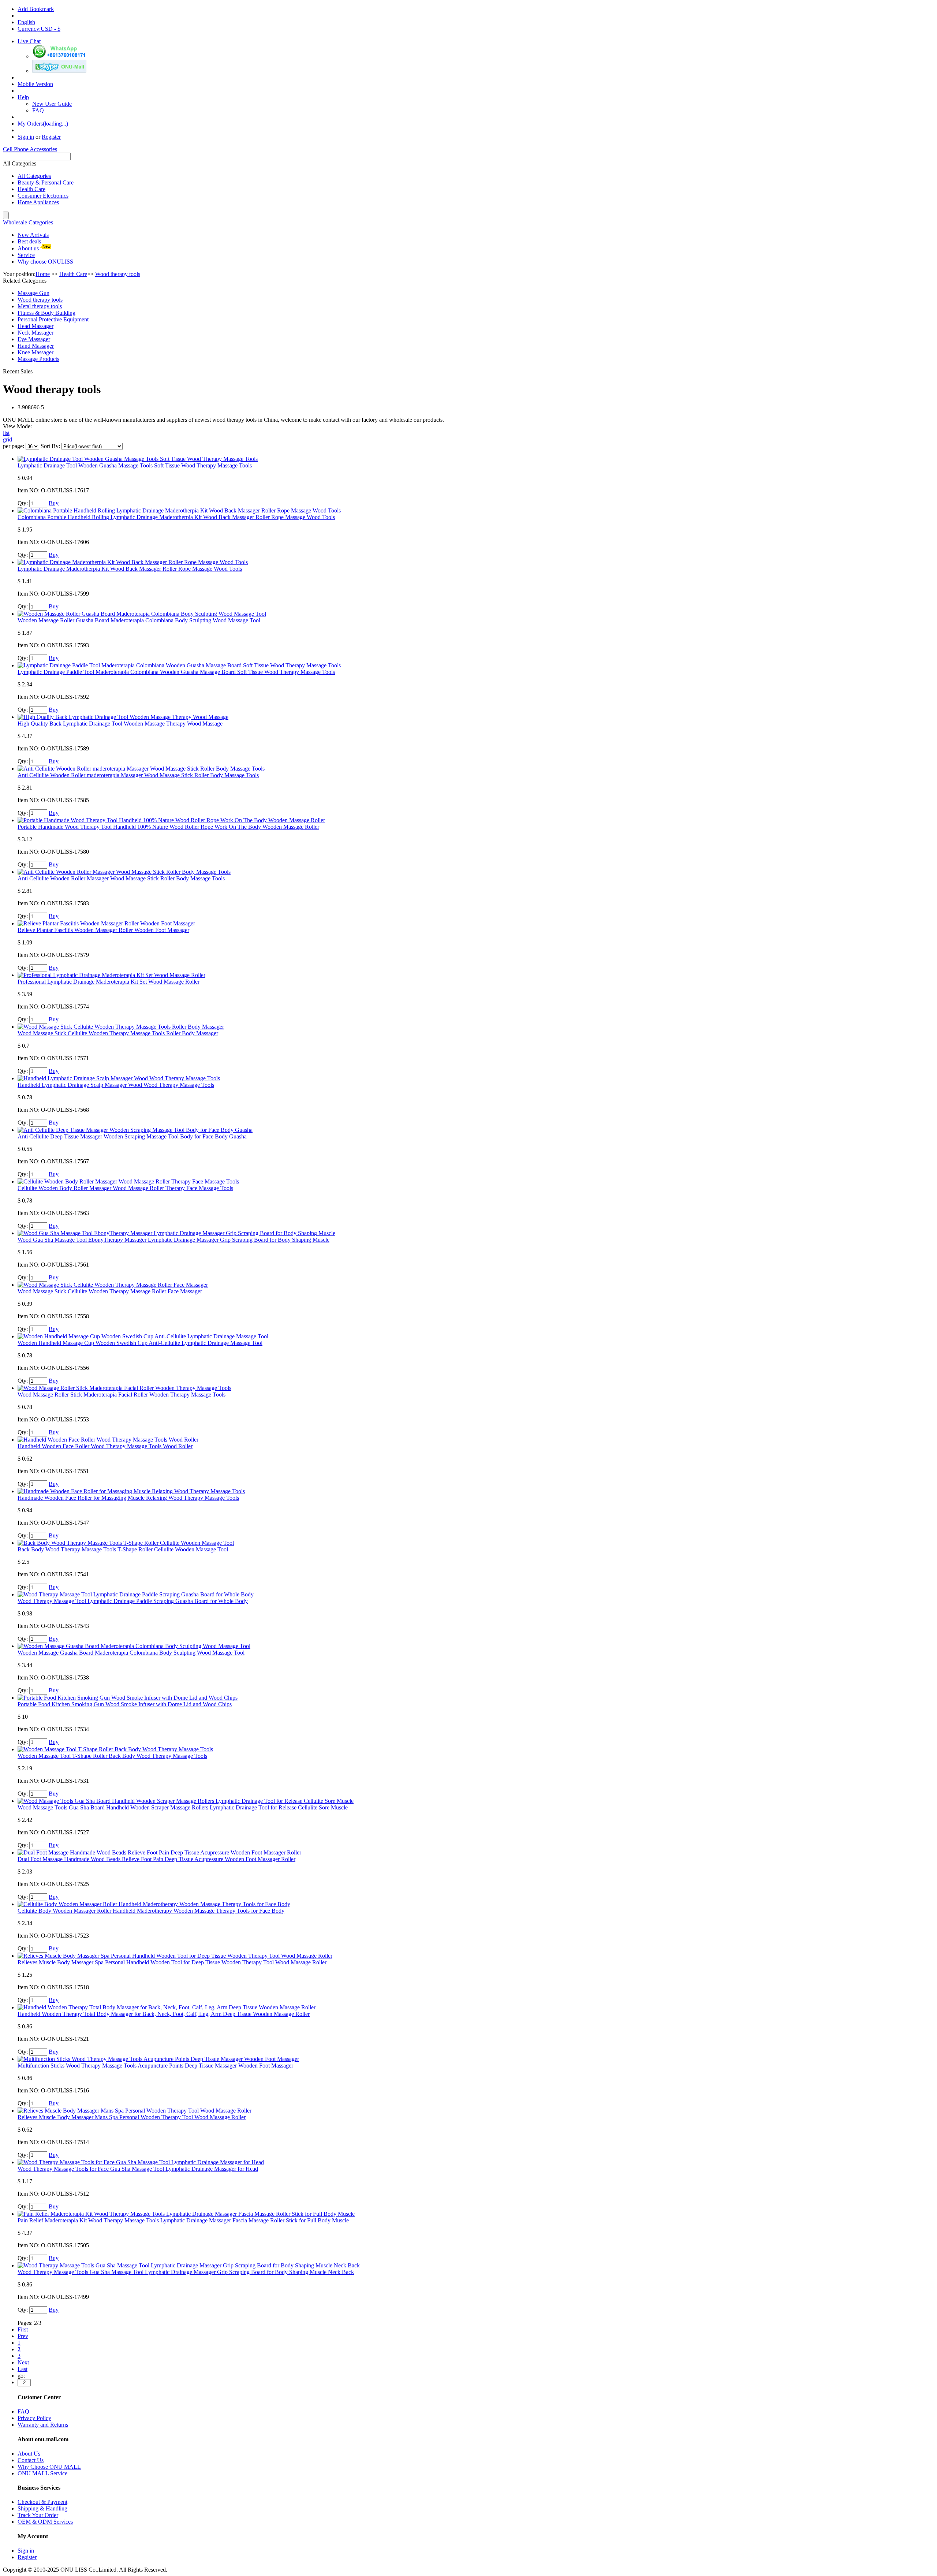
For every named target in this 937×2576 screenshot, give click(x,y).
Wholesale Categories (28, 222)
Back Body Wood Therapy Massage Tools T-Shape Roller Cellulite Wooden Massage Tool (123, 1549)
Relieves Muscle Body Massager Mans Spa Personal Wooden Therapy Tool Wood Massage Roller (132, 2117)
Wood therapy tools (40, 300)
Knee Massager (36, 352)
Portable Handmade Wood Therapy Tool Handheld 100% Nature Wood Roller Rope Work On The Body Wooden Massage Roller (168, 827)
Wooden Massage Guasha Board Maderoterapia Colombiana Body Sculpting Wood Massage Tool (131, 1653)
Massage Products (38, 359)
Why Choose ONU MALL (49, 2467)
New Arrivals (33, 235)
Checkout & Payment (42, 2502)
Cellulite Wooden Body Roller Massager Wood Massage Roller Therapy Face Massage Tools (125, 1188)
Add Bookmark (36, 9)
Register (51, 137)
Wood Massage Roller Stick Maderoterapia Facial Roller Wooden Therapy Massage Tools (122, 1395)
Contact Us (31, 2460)
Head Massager (36, 326)
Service (26, 255)
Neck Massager (36, 333)
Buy (54, 503)
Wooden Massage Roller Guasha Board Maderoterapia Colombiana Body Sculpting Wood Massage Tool (139, 620)
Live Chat (29, 41)
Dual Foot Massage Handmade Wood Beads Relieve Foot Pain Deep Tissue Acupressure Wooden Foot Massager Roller (156, 1859)
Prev (23, 2336)
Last (23, 2369)
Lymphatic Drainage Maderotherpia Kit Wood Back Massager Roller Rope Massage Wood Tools (130, 569)
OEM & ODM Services (45, 2522)
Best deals (29, 241)
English (26, 22)
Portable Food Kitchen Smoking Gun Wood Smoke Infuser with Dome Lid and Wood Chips (125, 1704)
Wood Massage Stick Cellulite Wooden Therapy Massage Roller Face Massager (110, 1291)
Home (43, 274)
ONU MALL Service (42, 2473)
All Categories (34, 176)
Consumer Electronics (43, 196)
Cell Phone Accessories (30, 149)
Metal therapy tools (40, 306)
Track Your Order (38, 2515)
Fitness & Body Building (46, 313)
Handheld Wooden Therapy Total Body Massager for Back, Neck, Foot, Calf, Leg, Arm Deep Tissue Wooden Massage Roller (164, 2014)
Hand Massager (36, 346)
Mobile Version (35, 84)
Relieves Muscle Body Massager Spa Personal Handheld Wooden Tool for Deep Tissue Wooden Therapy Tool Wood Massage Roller (172, 1962)
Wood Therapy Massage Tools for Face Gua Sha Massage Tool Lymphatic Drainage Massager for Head (138, 2169)
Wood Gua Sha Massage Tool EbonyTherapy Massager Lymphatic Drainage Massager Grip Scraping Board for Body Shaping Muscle (173, 1240)
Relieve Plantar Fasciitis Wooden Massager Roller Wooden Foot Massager (103, 930)
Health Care (31, 189)
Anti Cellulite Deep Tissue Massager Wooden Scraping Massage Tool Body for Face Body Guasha (132, 1136)
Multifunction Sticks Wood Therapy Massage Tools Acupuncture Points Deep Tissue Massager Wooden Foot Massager (155, 2066)
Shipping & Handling (42, 2508)
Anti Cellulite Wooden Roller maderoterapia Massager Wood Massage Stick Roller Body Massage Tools (138, 775)
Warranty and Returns (43, 2425)
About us (28, 248)
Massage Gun (33, 293)
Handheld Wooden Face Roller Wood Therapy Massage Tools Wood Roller (105, 1446)
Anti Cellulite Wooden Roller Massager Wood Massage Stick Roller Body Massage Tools (121, 878)
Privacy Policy (34, 2418)
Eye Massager (34, 339)
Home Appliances (38, 202)
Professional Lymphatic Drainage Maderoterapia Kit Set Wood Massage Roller (109, 982)
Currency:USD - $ (39, 29)
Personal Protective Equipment (53, 319)
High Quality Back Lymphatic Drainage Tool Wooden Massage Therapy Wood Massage (120, 724)
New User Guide (52, 104)
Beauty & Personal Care (46, 182)
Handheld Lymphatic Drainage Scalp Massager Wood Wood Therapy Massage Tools (116, 1085)
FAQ (38, 110)
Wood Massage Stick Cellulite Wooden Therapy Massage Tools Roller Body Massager (118, 1033)
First (23, 2329)
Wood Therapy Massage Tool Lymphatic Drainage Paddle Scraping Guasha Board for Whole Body (133, 1601)
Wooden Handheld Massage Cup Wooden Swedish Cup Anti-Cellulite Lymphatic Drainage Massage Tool (140, 1343)
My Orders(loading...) (43, 124)
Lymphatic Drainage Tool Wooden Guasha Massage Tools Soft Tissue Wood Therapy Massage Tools (135, 465)
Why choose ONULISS (45, 262)
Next (23, 2362)
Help (23, 97)
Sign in (26, 137)
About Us (29, 2454)
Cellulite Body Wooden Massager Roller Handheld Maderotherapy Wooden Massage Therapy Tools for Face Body (151, 1911)
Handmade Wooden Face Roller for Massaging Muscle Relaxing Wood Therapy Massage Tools (128, 1498)
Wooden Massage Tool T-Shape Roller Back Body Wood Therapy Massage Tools (112, 1756)
